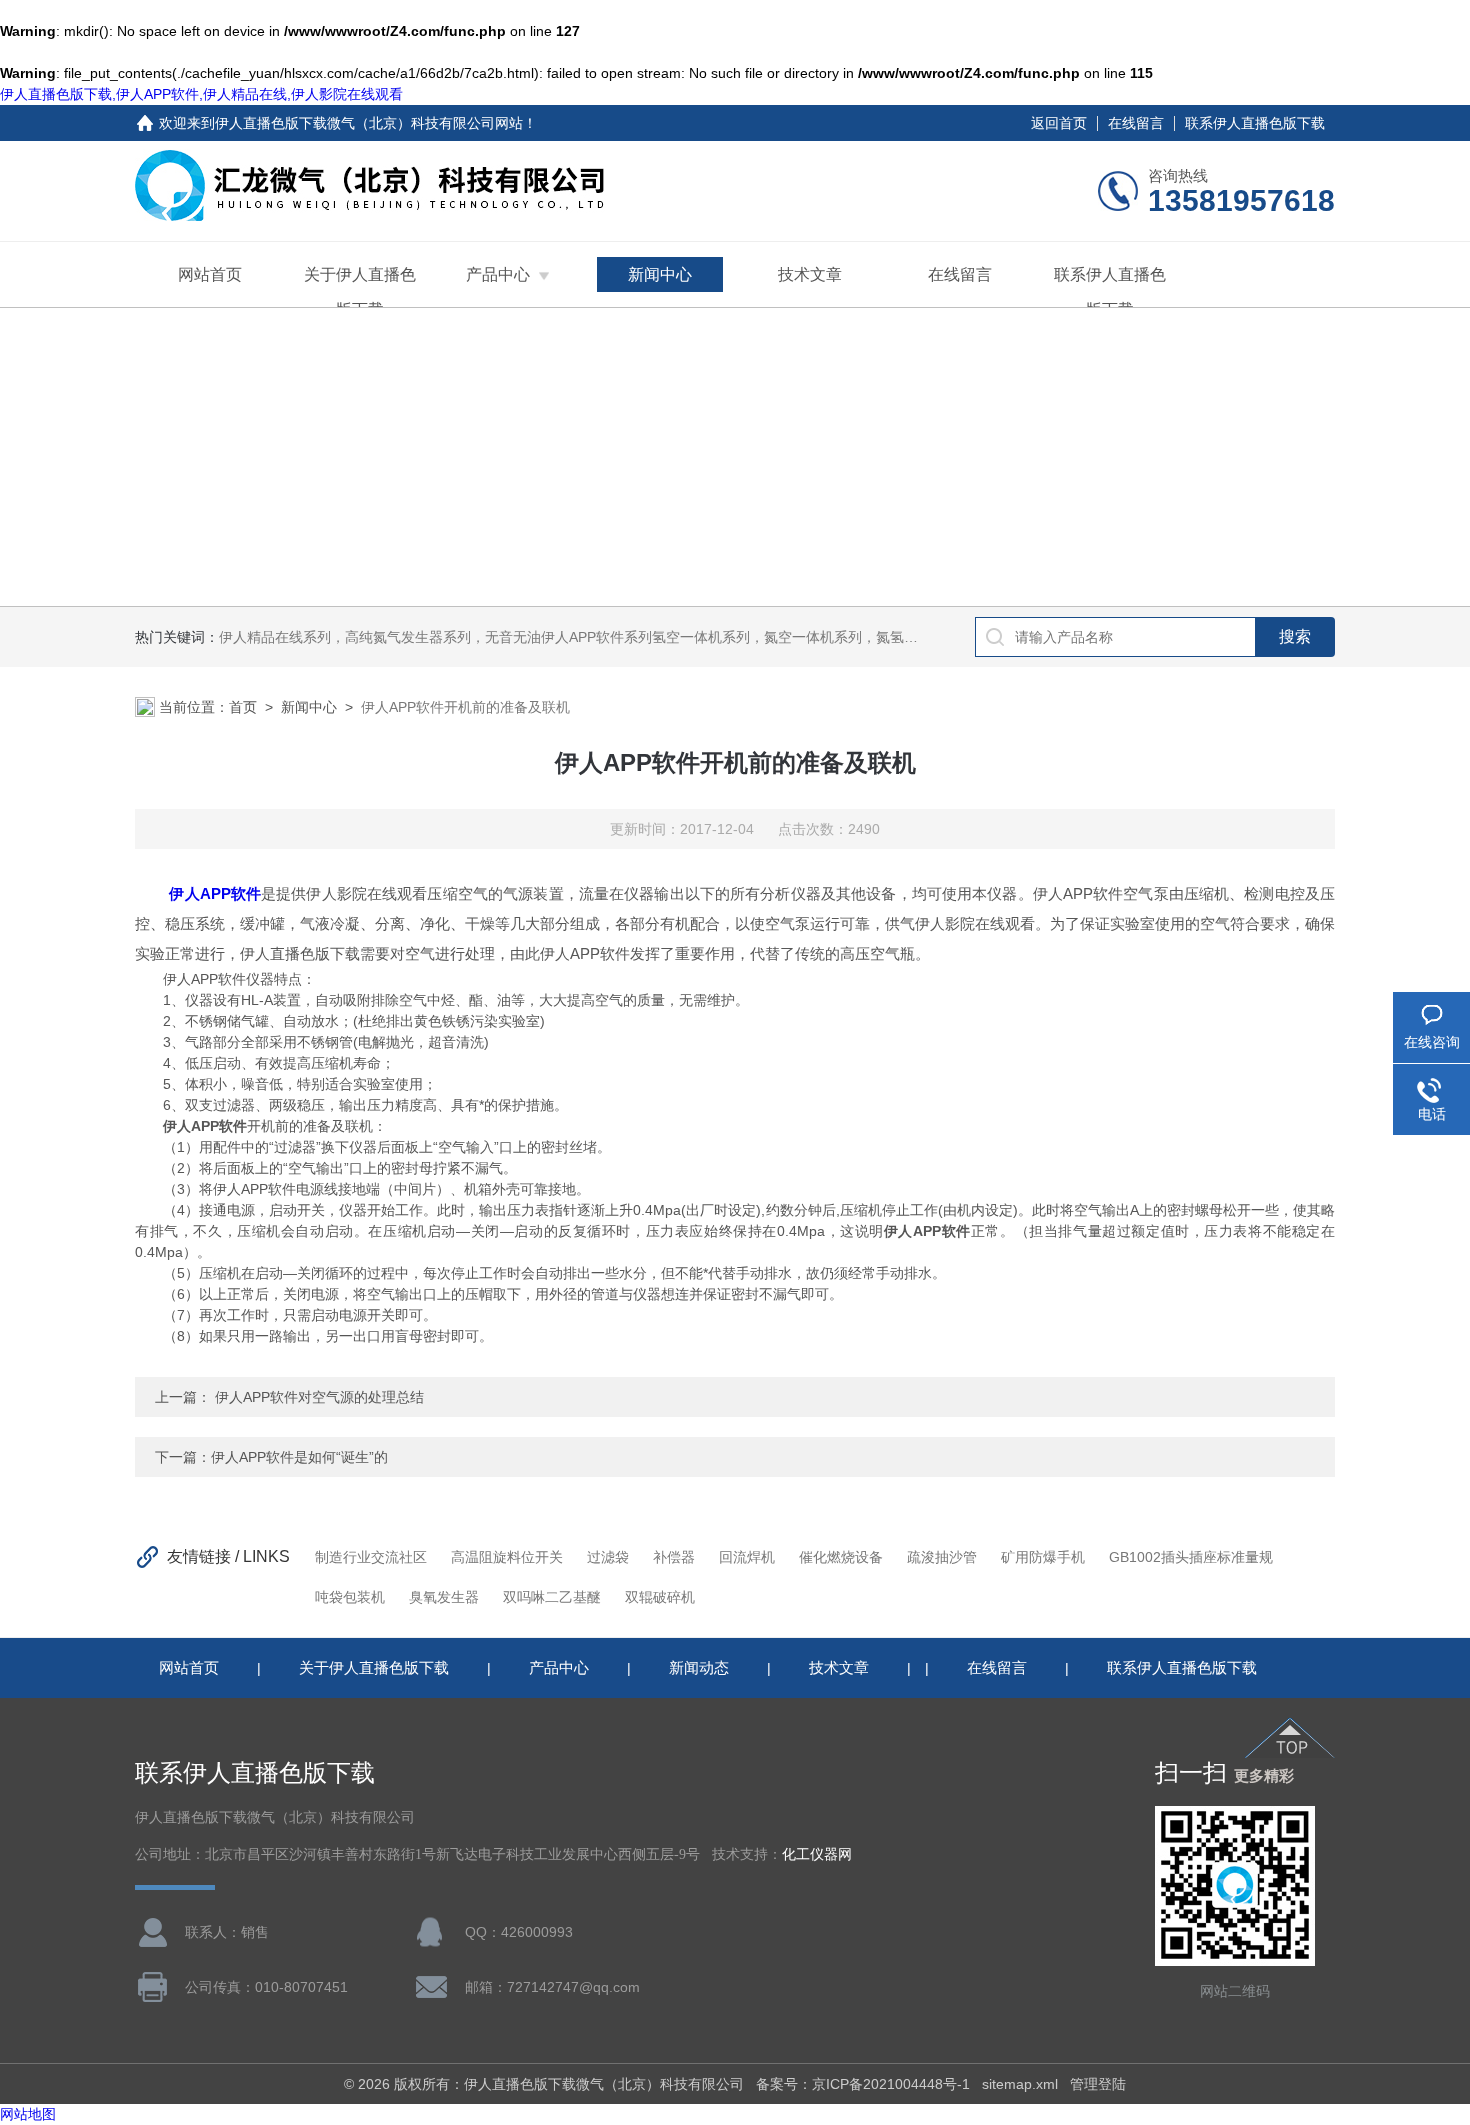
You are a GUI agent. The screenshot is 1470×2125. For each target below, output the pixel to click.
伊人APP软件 (215, 893)
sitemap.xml (1020, 2084)
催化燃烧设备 (841, 1557)
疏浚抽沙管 (942, 1557)
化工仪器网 (817, 1854)
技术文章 (810, 274)
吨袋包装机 (350, 1597)
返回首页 (1059, 123)
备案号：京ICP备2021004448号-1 (863, 2084)
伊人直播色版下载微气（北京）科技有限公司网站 (369, 123)
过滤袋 (608, 1557)
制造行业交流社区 (371, 1557)
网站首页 (210, 274)
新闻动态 (699, 1667)
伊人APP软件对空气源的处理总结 (317, 1397)
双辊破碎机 (660, 1597)
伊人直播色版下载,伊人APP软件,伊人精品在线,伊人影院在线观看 (201, 94)
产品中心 (498, 274)
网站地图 (28, 2114)
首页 (243, 707)
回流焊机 (747, 1557)
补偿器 (674, 1557)
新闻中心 (660, 274)
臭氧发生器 (444, 1597)
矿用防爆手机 (1043, 1557)
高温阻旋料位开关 (507, 1557)
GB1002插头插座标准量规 (1191, 1557)
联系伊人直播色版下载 (1255, 123)
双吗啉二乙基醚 (552, 1597)
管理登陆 (1098, 2084)
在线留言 (1136, 123)
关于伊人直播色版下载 (360, 292)
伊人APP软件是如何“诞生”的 (299, 1457)
